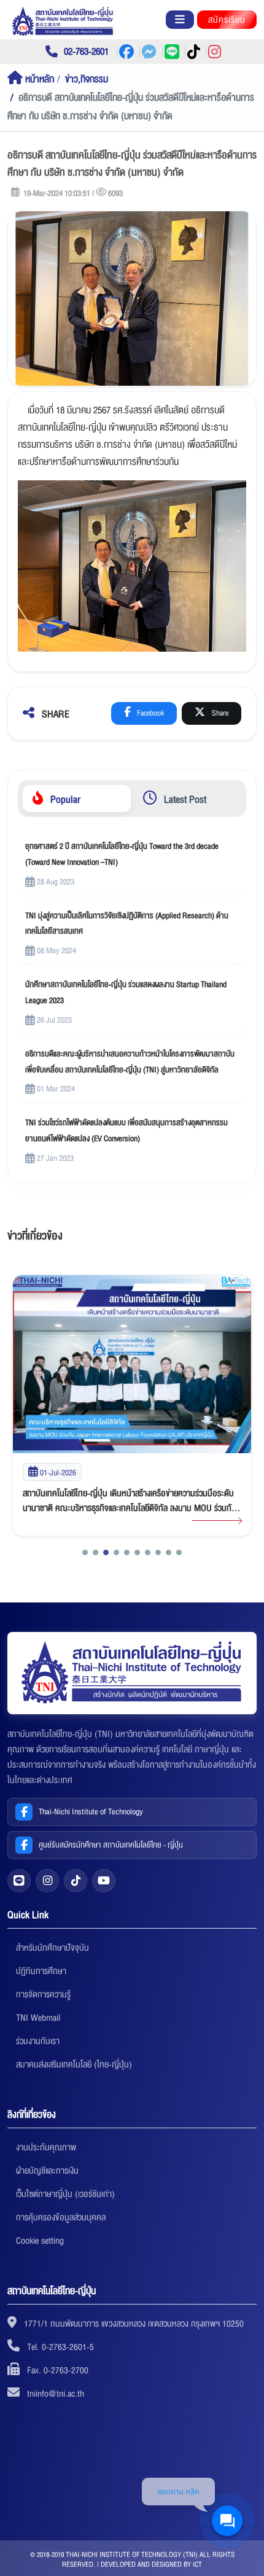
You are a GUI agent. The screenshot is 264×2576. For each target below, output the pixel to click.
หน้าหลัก (38, 79)
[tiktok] (76, 1881)
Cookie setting (40, 2241)
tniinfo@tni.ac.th (56, 2394)
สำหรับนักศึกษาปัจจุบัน (52, 1948)
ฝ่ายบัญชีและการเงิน (47, 2171)
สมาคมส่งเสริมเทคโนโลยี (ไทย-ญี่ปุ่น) (74, 2064)
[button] (85, 1552)
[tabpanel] (132, 1002)
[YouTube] (104, 1881)
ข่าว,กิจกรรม (87, 79)
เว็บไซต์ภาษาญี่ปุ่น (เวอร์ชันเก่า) (65, 2194)
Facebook (149, 713)
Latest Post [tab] (184, 799)
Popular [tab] (64, 799)
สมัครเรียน (227, 20)
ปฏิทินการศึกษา (41, 1971)
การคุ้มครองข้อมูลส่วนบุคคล (61, 2217)
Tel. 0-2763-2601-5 (60, 2347)
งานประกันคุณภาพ (46, 2147)
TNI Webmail (38, 2018)
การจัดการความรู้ (43, 1994)
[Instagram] (47, 1881)
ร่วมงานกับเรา (38, 2041)
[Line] (19, 1881)
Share (219, 713)
